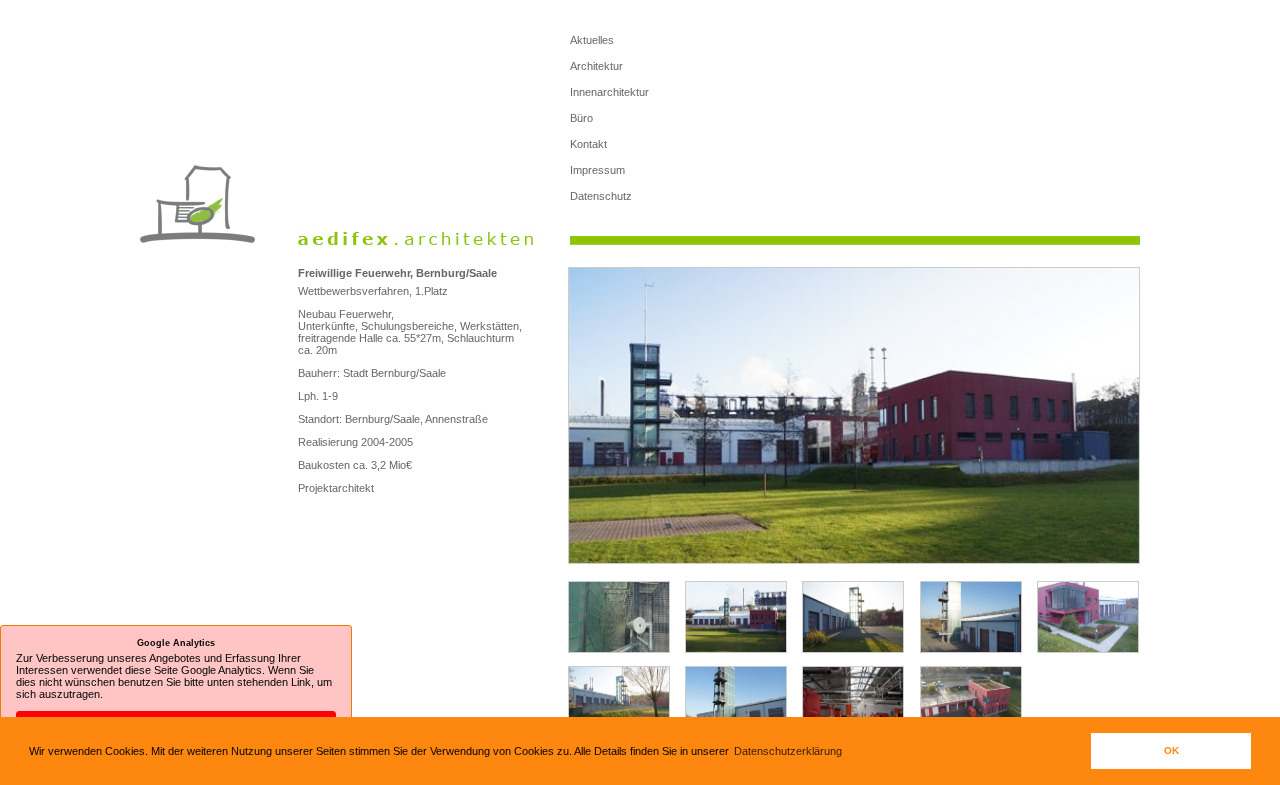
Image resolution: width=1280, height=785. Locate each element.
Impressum (597, 170)
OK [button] (1171, 750)
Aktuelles (592, 40)
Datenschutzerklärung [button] (788, 751)
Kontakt (588, 144)
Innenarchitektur (609, 92)
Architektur (596, 66)
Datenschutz (601, 196)
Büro (581, 118)
